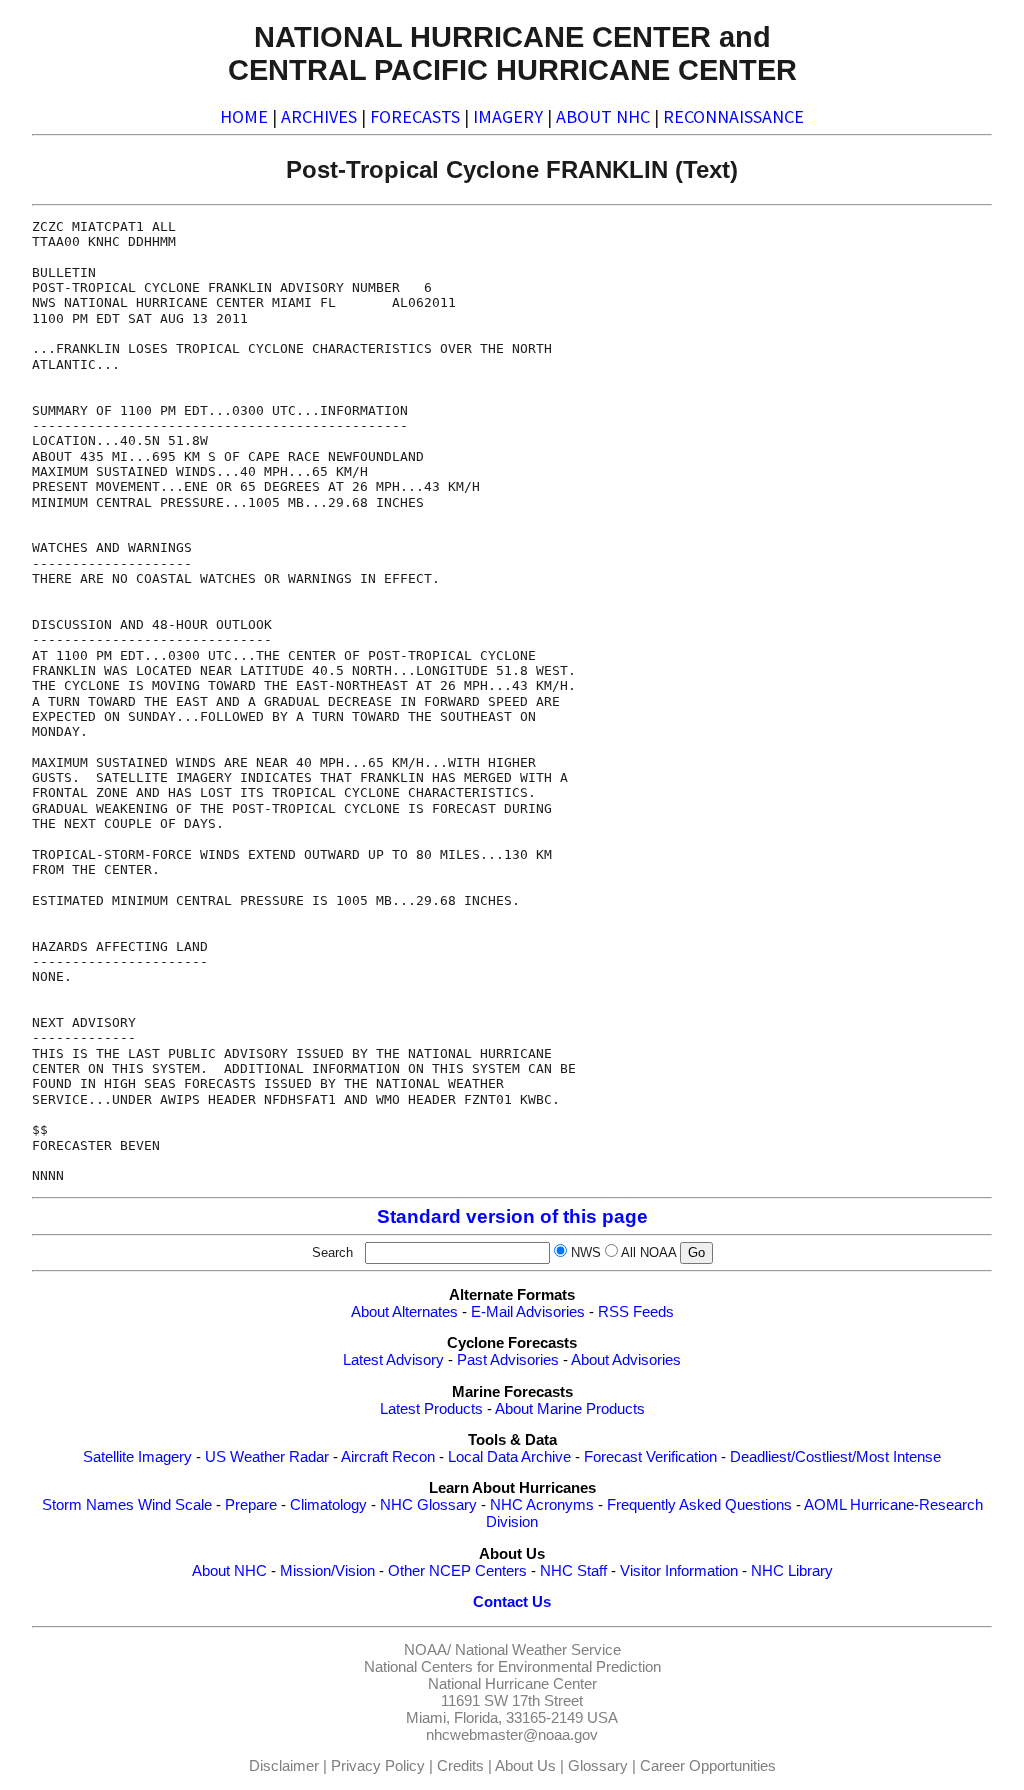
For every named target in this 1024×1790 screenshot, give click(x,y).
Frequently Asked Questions (699, 1505)
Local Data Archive (509, 1457)
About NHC (229, 1571)
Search (336, 1252)
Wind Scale (175, 1505)
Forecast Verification (650, 1457)
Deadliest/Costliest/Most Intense (835, 1457)
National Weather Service (538, 1650)
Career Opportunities (708, 1766)
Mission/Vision (327, 1571)
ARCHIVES (319, 116)
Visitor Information (679, 1571)
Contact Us (512, 1602)
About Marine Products (570, 1409)
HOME (244, 116)
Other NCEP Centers (457, 1571)
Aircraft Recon (388, 1457)
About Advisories (626, 1360)
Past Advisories (508, 1360)
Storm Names (88, 1505)
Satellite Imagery (137, 1457)
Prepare (251, 1505)
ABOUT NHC (603, 116)
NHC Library (792, 1571)
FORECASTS (415, 116)
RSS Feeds (636, 1312)
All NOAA (648, 1252)
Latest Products (431, 1409)
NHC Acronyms (542, 1505)
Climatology (328, 1505)
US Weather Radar (267, 1457)
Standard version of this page (512, 1216)
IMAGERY (508, 116)
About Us (525, 1766)
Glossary (598, 1766)
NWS (586, 1252)
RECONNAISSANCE (733, 116)
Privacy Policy (378, 1766)
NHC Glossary (428, 1505)
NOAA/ (427, 1650)
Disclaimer (284, 1766)
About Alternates (404, 1312)
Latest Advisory (393, 1360)
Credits (460, 1766)
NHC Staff (573, 1571)
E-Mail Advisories (528, 1312)
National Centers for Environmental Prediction (512, 1667)
